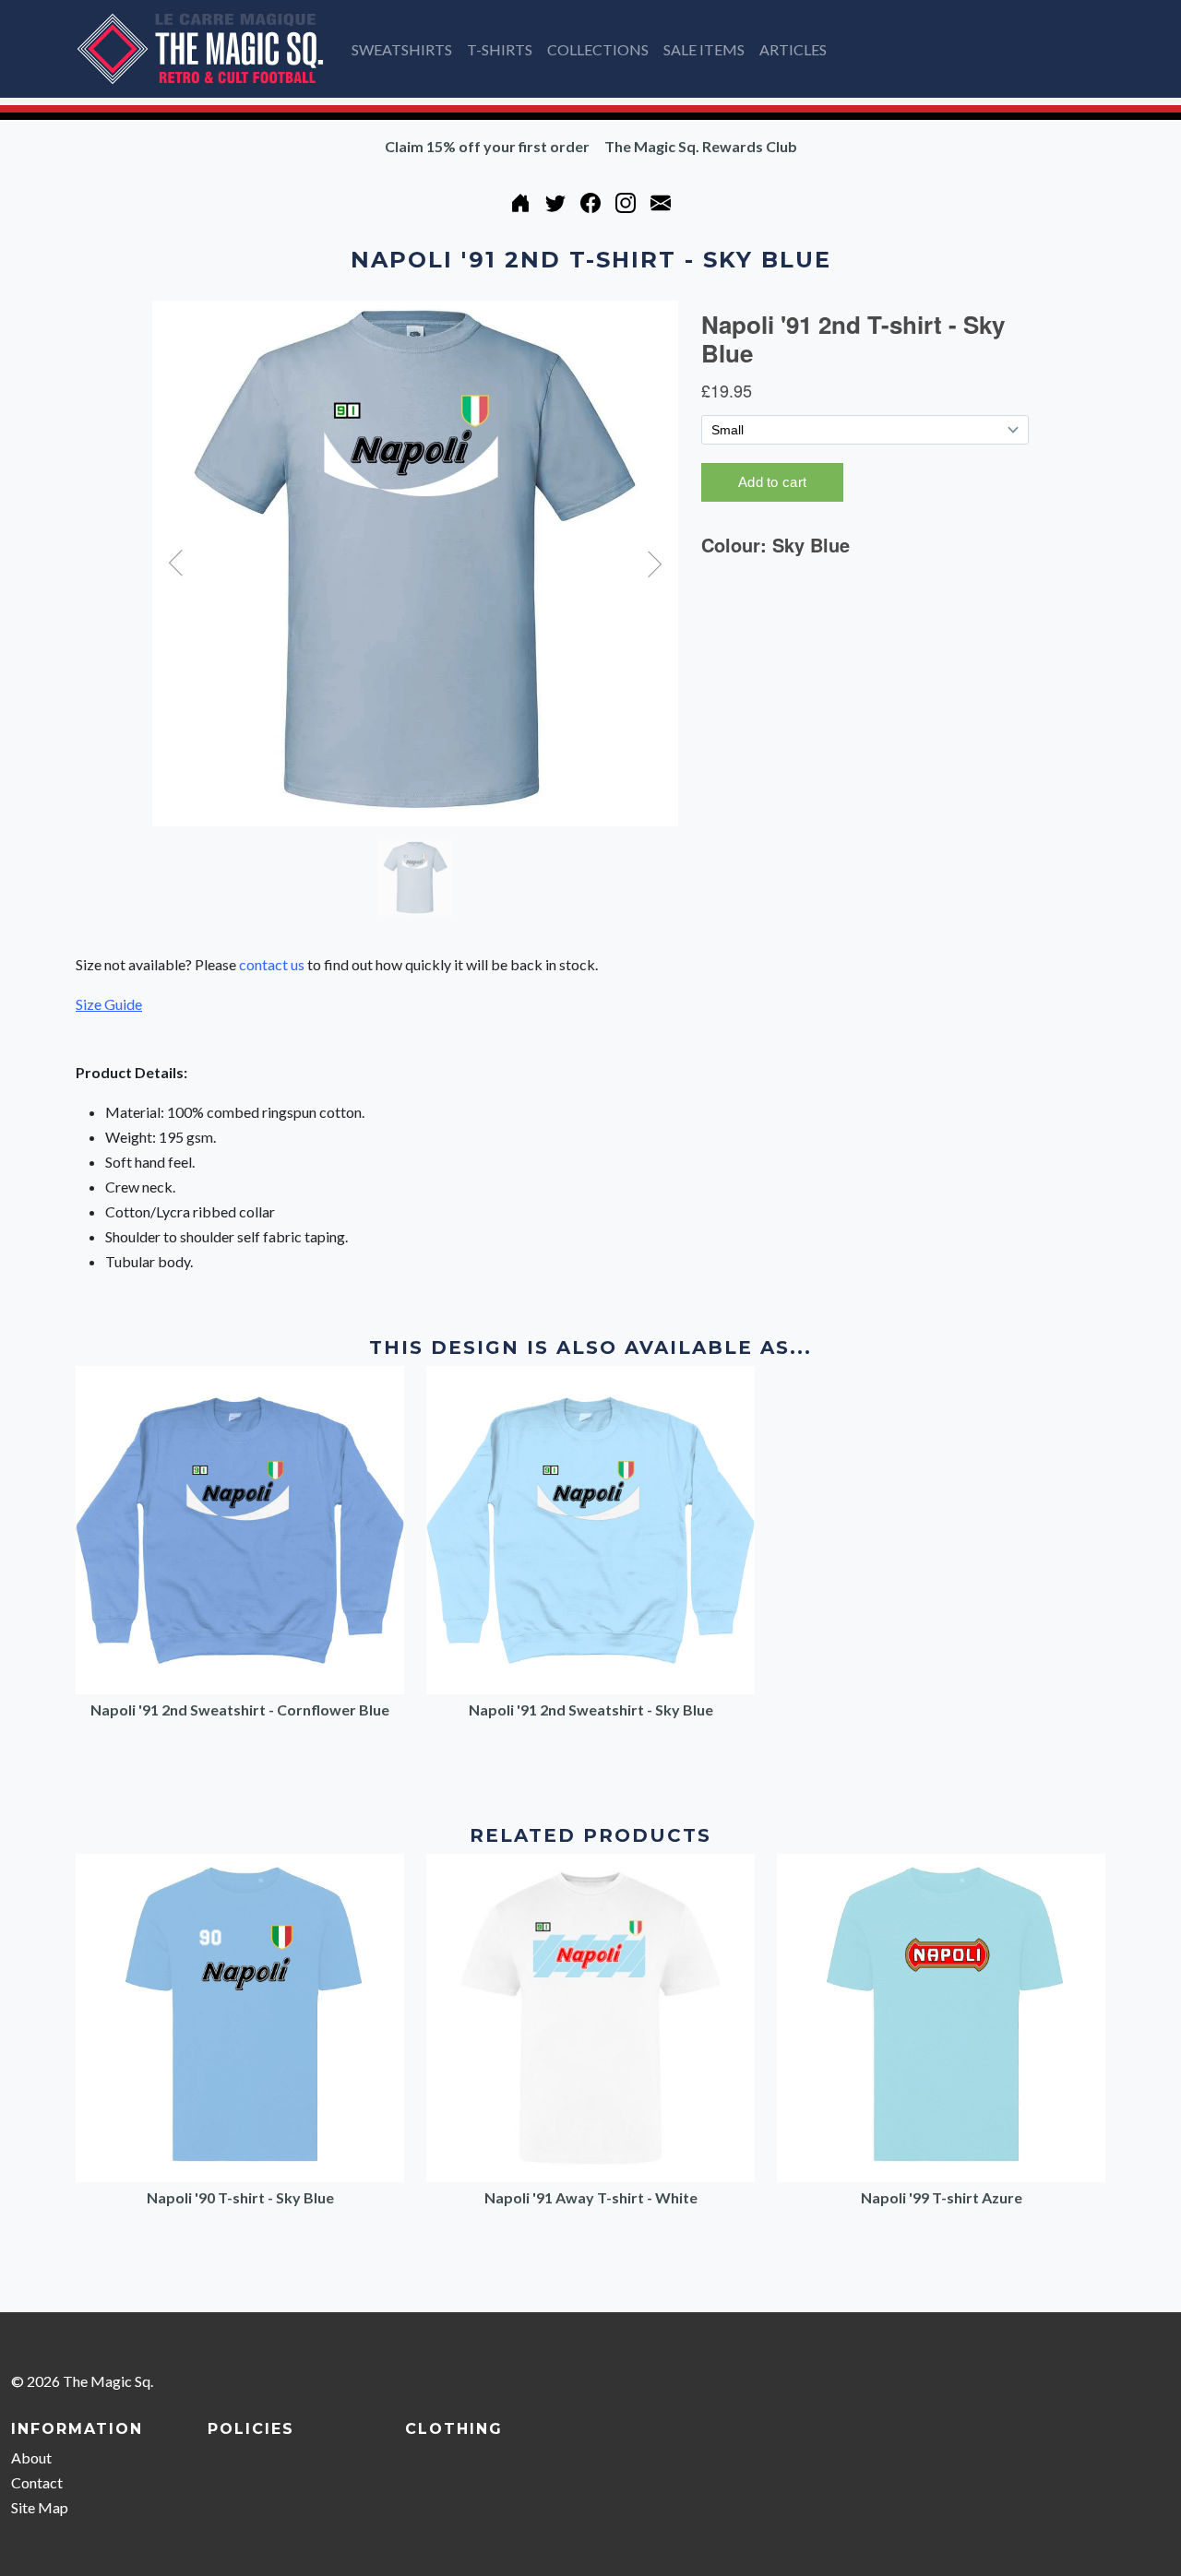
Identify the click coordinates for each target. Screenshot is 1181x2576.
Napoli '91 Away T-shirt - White (591, 2197)
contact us (272, 964)
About (31, 2457)
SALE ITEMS (704, 49)
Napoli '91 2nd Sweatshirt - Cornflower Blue (240, 1709)
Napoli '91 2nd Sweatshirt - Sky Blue (591, 1709)
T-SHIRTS (500, 49)
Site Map (40, 2507)
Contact (37, 2482)
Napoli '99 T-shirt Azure (942, 2197)
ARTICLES (793, 49)
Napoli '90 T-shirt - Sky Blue (240, 2197)
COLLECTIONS (598, 49)
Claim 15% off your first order (487, 146)
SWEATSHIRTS (402, 49)
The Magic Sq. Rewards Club (701, 146)
